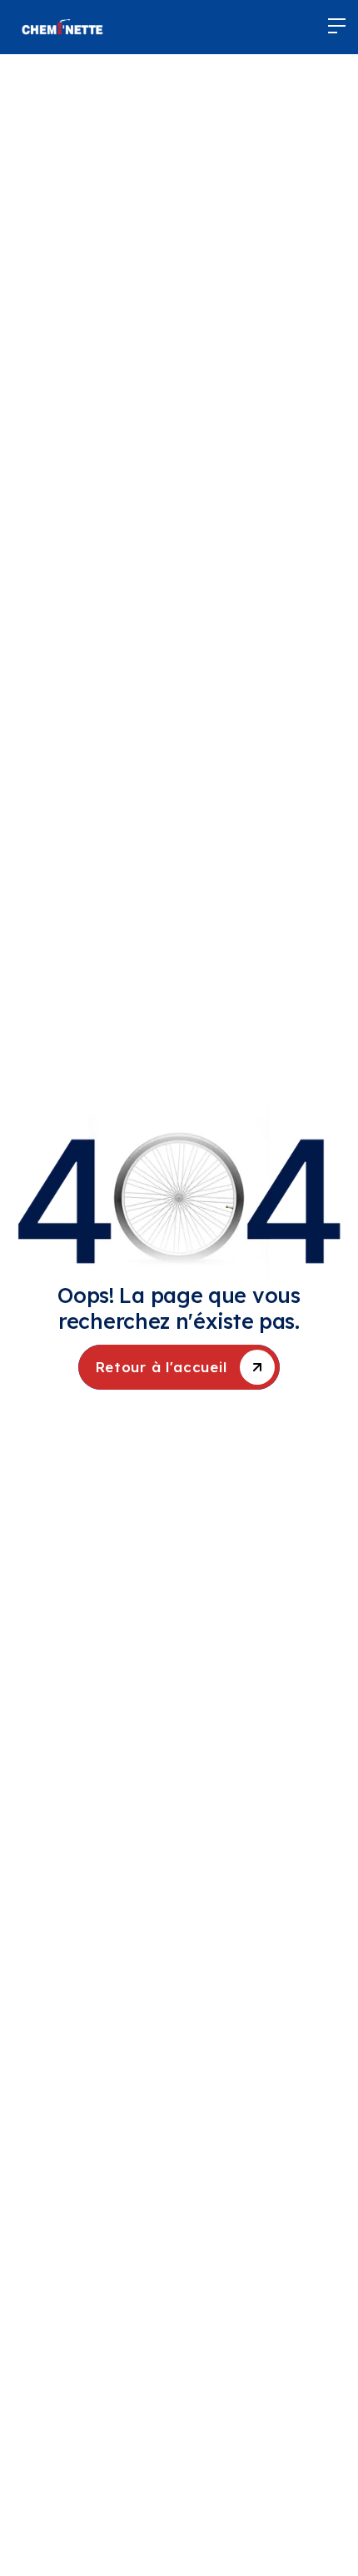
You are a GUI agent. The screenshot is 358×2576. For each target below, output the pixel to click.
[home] (62, 27)
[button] (337, 27)
